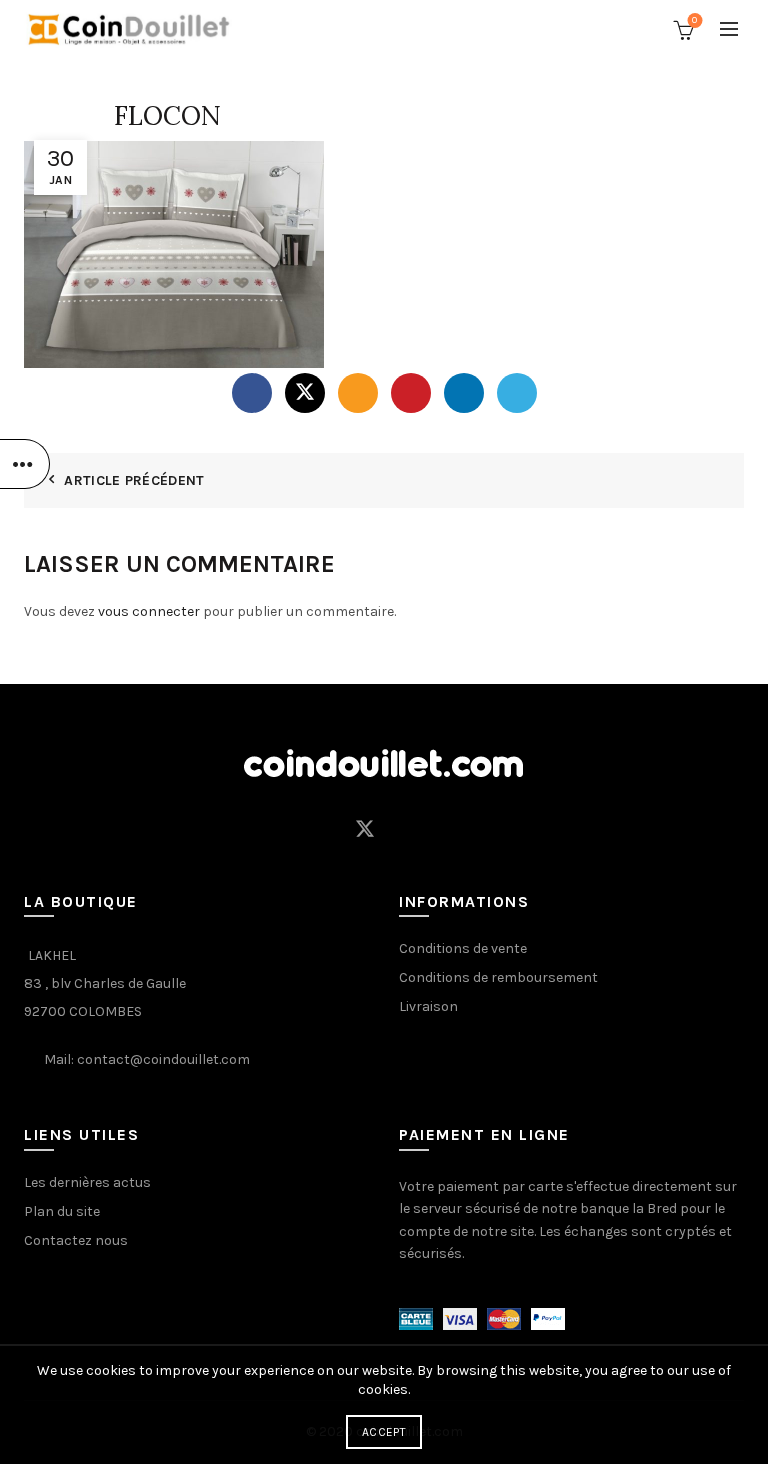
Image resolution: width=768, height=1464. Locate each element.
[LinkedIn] (464, 393)
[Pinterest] (411, 393)
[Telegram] (517, 393)
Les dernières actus (87, 1182)
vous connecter (149, 611)
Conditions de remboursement (498, 977)
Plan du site (62, 1211)
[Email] (358, 393)
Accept (384, 1432)
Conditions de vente (463, 948)
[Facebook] (252, 393)
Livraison (428, 1006)
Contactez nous (76, 1240)
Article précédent (134, 480)
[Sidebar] (25, 464)
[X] (305, 393)
